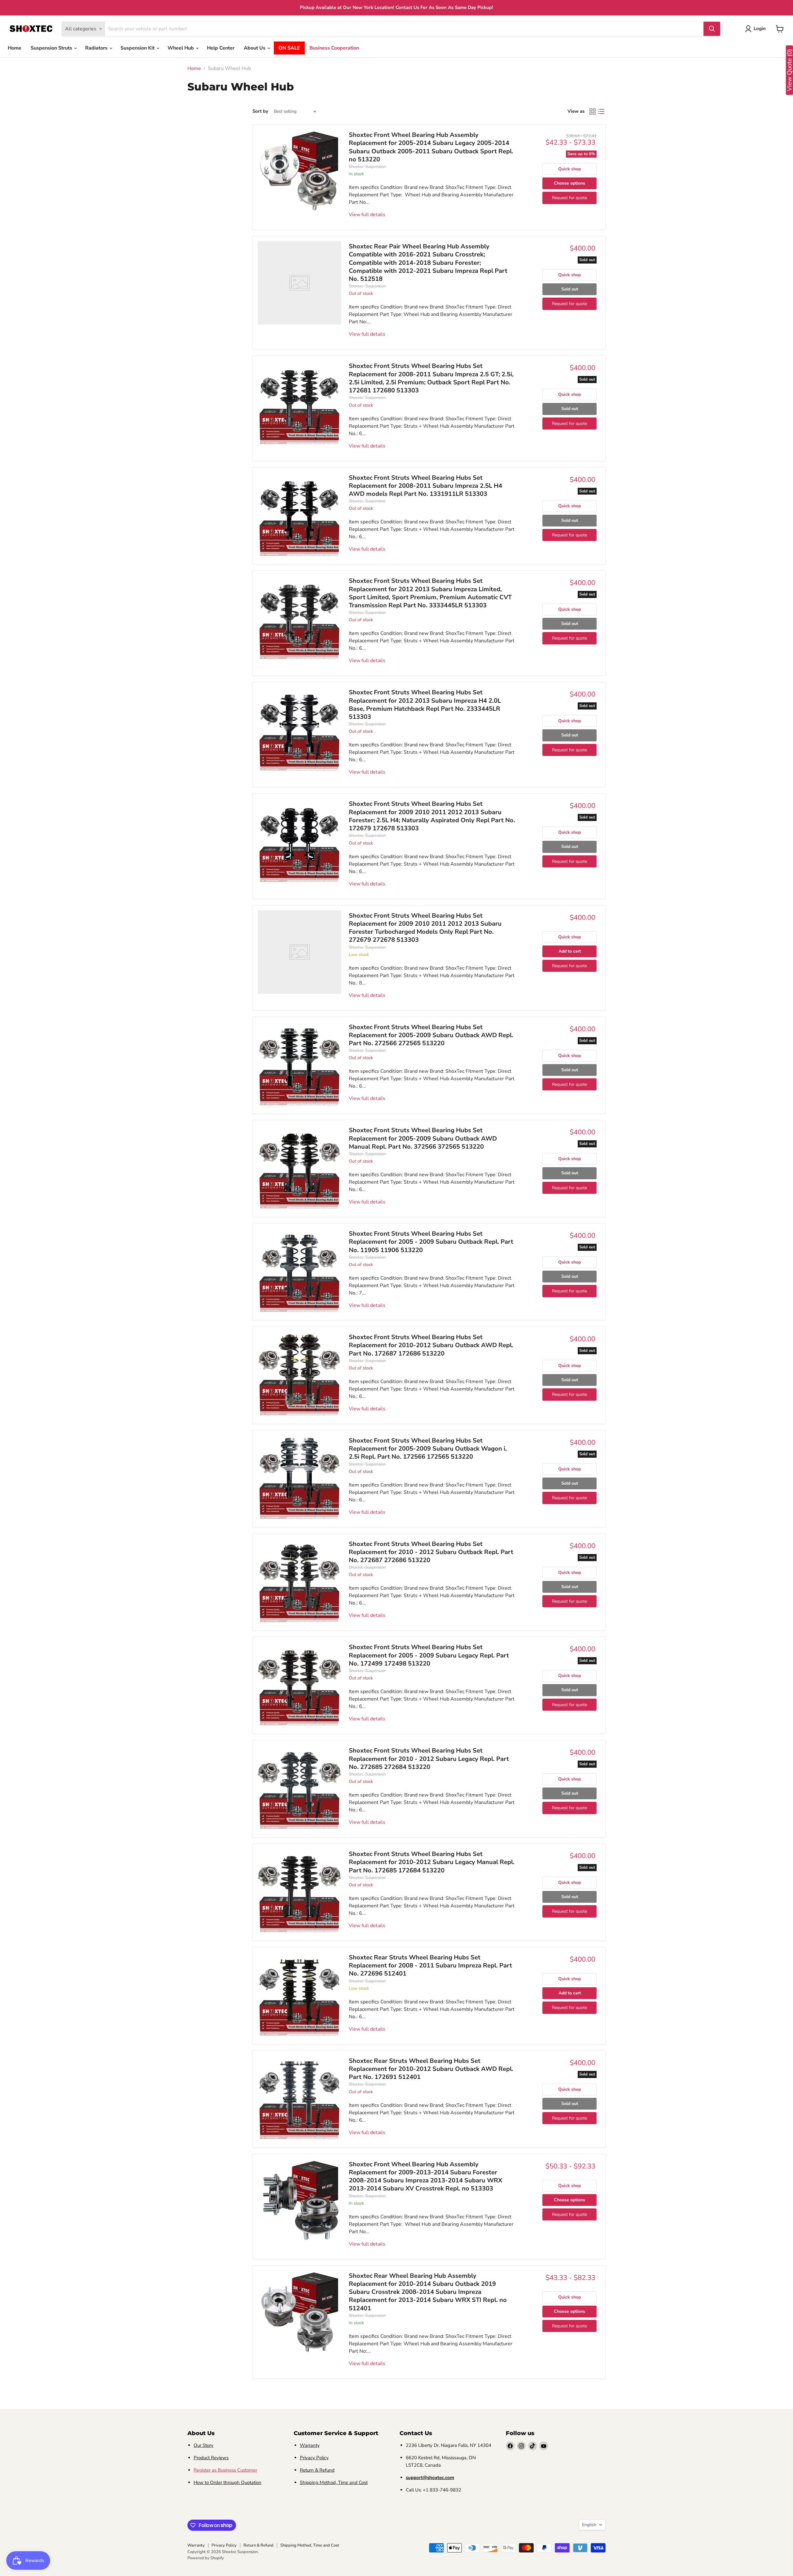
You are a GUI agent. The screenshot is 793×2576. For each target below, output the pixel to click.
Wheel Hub (181, 48)
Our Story (204, 2445)
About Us (255, 48)
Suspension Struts (52, 48)
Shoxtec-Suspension (367, 167)
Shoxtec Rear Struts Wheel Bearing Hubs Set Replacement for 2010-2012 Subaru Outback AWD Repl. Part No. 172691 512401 (431, 2069)
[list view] (601, 111)
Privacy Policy (314, 2458)
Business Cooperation (334, 48)
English (589, 2525)
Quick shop (570, 169)
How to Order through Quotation (228, 2482)
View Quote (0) (789, 70)
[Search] (712, 29)
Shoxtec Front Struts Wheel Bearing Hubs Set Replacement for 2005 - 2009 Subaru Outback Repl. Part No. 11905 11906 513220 (431, 1242)
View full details (367, 215)
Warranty (310, 2445)
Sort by (260, 111)
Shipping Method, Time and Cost (334, 2482)
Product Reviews (211, 2458)
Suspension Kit (138, 48)
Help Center (221, 48)
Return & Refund (317, 2470)
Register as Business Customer (225, 2470)
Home (15, 48)
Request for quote (570, 198)
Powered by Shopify (206, 2558)
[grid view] (593, 111)
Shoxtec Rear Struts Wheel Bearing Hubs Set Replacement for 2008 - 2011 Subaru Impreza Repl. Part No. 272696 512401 (430, 1966)
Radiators (97, 48)
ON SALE (289, 48)
